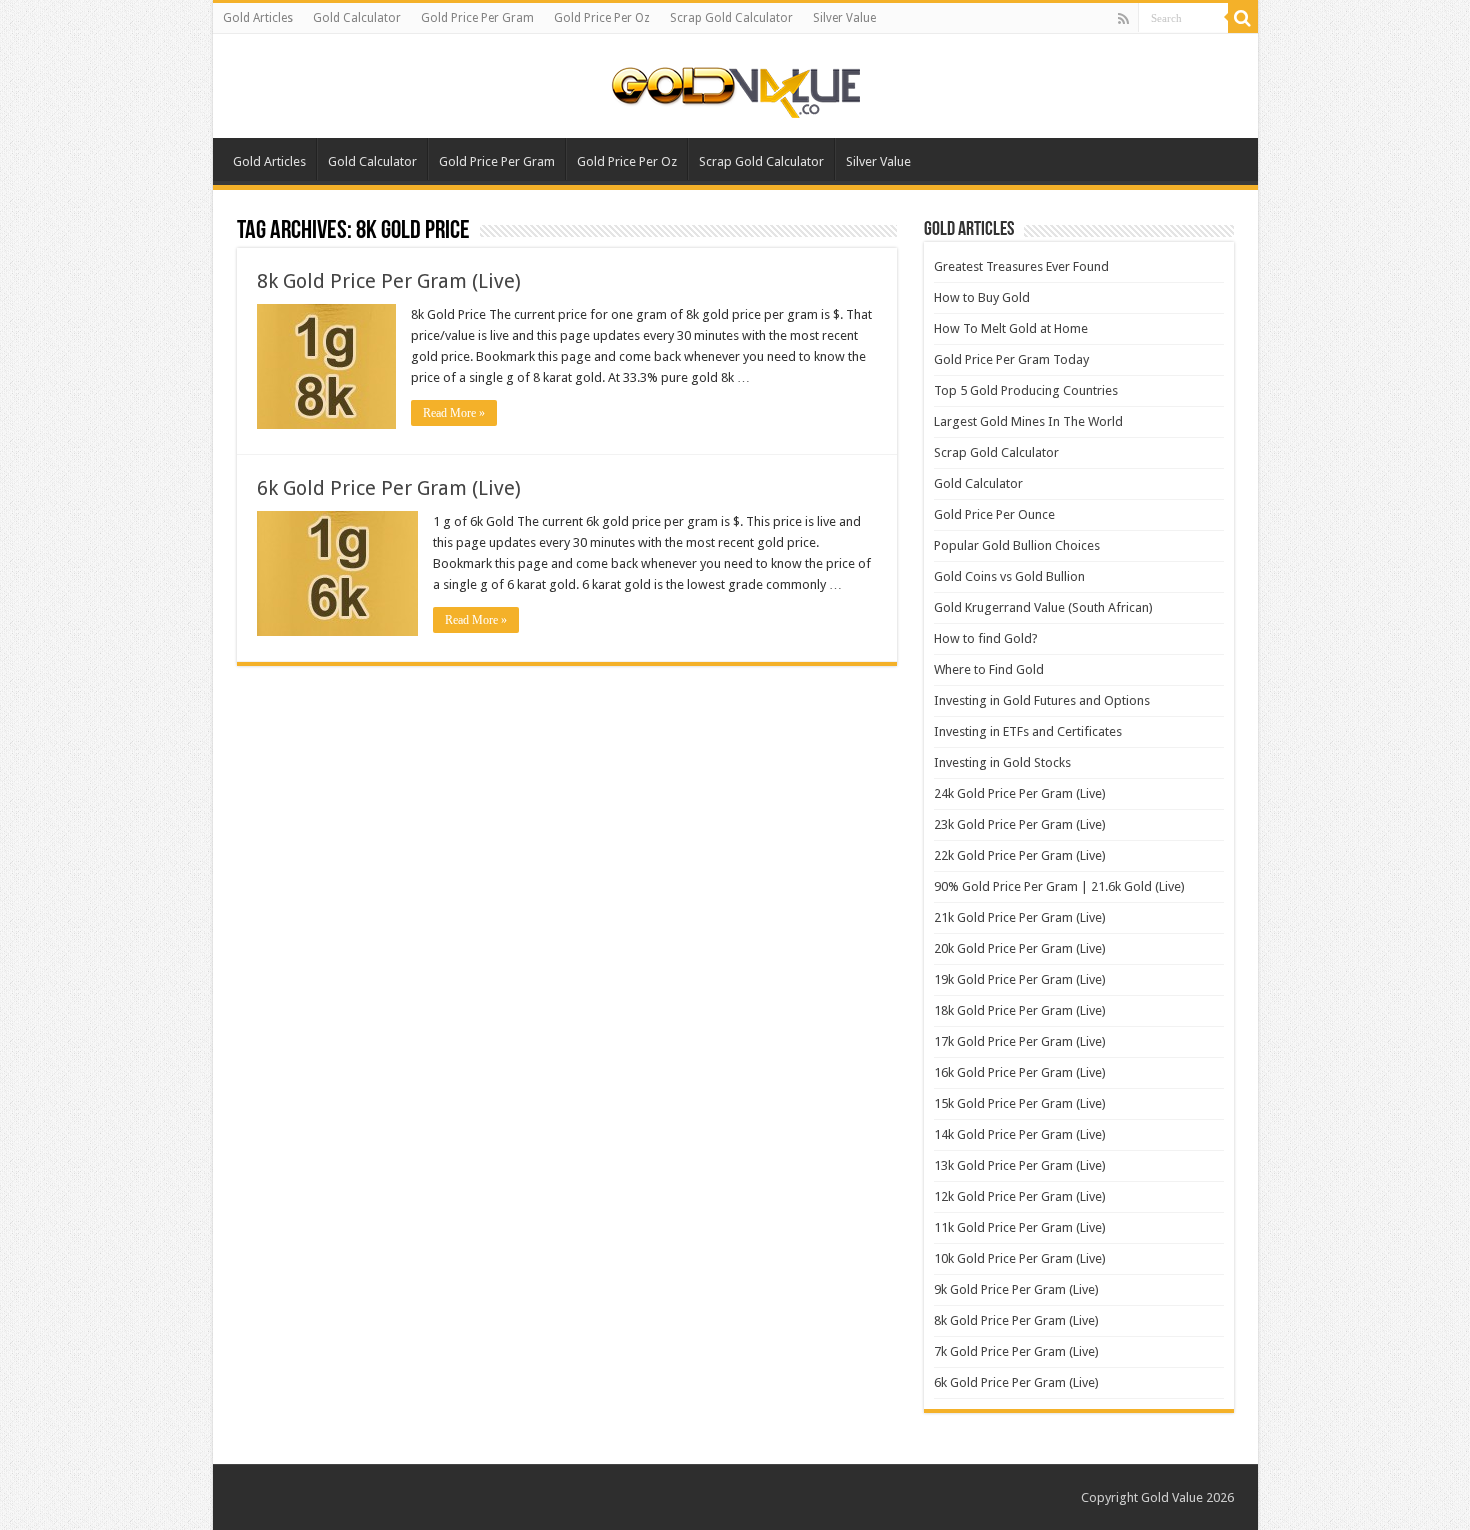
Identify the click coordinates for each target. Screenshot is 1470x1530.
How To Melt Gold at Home (1011, 328)
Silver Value (844, 18)
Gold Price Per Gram (477, 18)
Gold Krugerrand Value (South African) (1043, 607)
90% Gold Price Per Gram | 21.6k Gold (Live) (1059, 886)
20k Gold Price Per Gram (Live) (1020, 948)
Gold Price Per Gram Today (1011, 359)
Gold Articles (258, 18)
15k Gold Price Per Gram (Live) (1020, 1103)
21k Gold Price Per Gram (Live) (1020, 917)
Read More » (454, 413)
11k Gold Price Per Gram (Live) (1020, 1227)
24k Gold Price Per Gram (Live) (1020, 793)
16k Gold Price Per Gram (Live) (1020, 1072)
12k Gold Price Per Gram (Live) (1020, 1196)
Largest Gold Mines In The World (1028, 421)
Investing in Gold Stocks (1002, 762)
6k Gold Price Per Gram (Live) (389, 488)
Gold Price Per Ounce (994, 514)
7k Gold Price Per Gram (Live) (1016, 1351)
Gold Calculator (357, 18)
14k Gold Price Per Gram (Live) (1020, 1134)
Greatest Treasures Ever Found (1021, 266)
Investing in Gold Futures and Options (1042, 700)
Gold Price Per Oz (602, 18)
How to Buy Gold (982, 297)
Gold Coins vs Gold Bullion (1009, 576)
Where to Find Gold (989, 669)
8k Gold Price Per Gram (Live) (389, 281)
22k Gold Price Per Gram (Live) (1020, 855)
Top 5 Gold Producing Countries (1026, 390)
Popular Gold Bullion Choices (1017, 545)
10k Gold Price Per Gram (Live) (1020, 1258)
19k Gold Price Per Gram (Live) (1020, 979)
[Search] (1243, 18)
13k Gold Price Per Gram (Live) (1020, 1165)
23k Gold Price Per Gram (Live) (1020, 824)
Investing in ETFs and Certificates (1028, 731)
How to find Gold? (986, 638)
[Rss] (1123, 19)
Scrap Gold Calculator (731, 18)
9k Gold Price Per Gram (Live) (1016, 1289)
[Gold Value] (735, 88)
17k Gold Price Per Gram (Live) (1020, 1041)
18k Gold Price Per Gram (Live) (1020, 1010)
